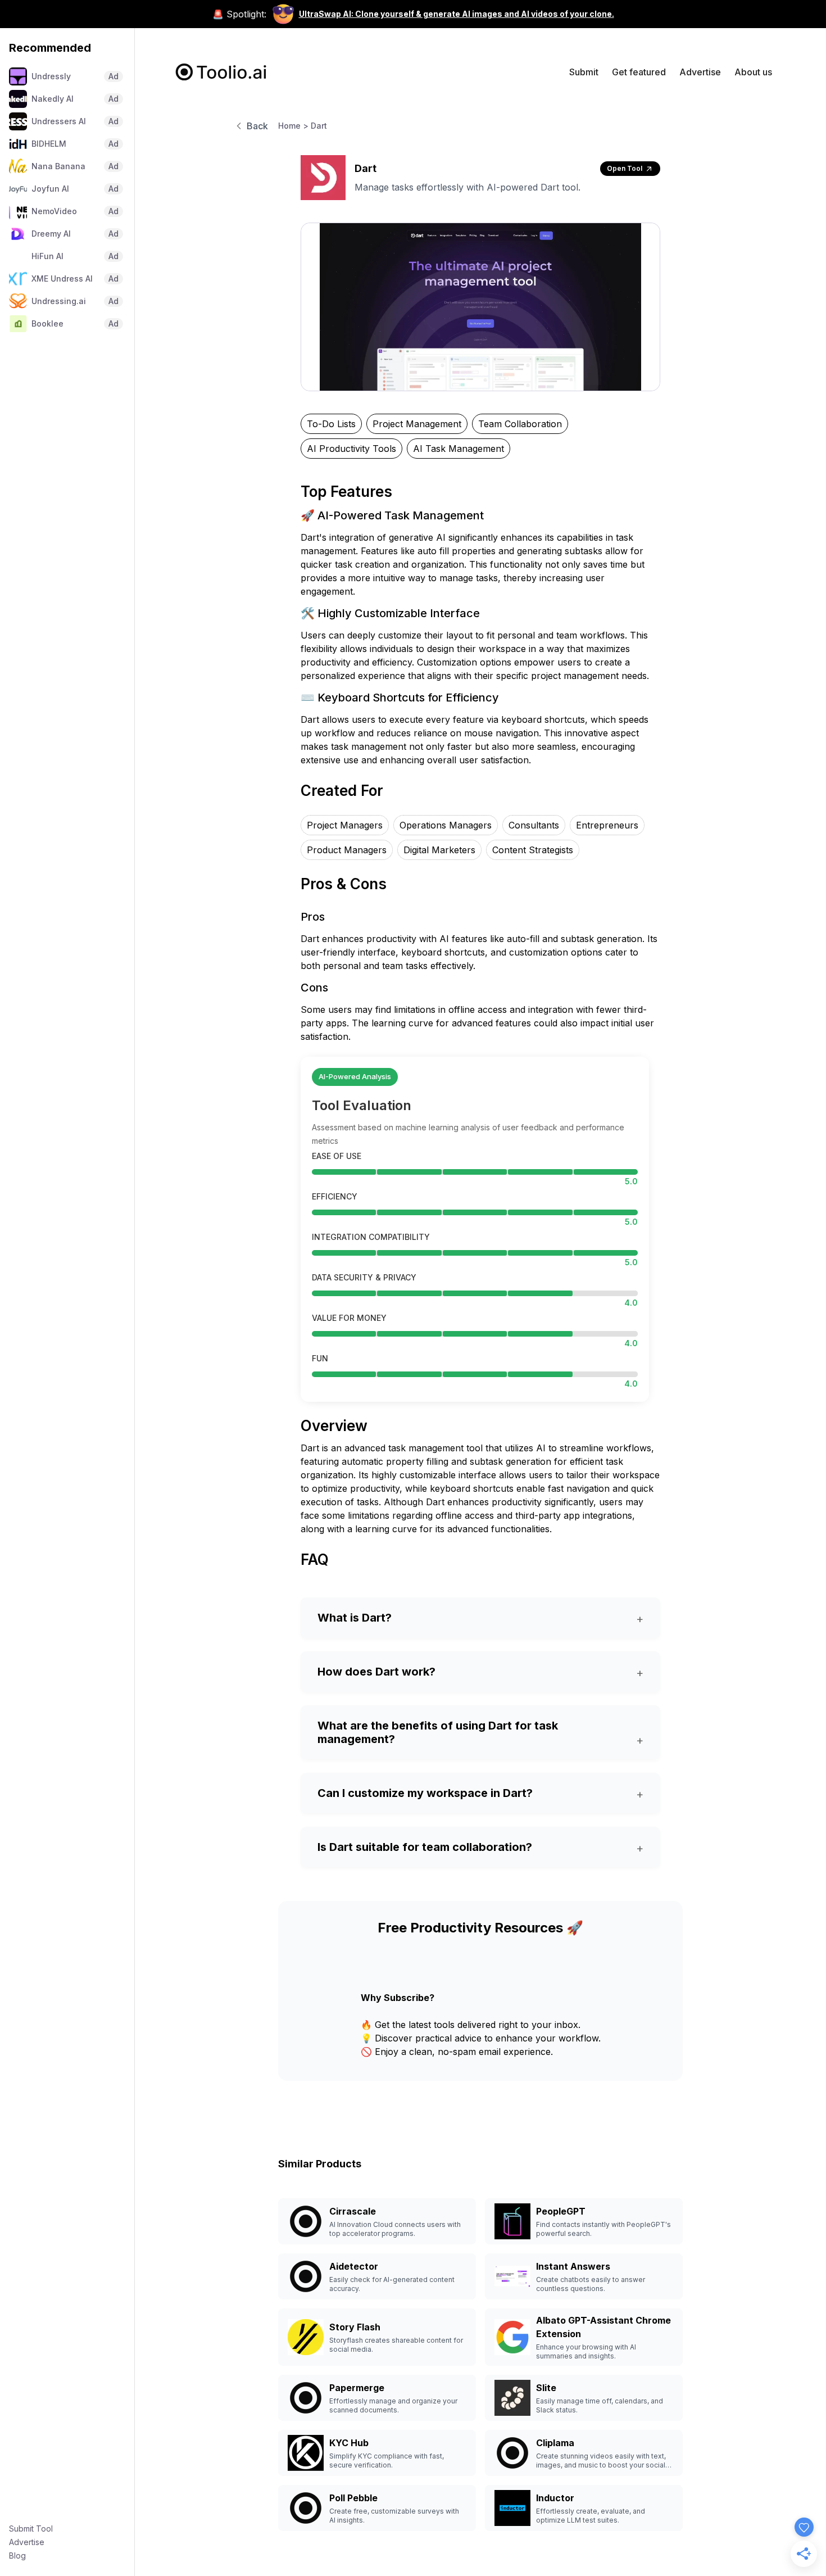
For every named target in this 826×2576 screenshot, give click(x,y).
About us (753, 72)
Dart (319, 126)
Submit (584, 72)
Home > (293, 126)
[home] (221, 72)
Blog (17, 2555)
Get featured (639, 72)
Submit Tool (31, 2529)
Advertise (27, 2542)
